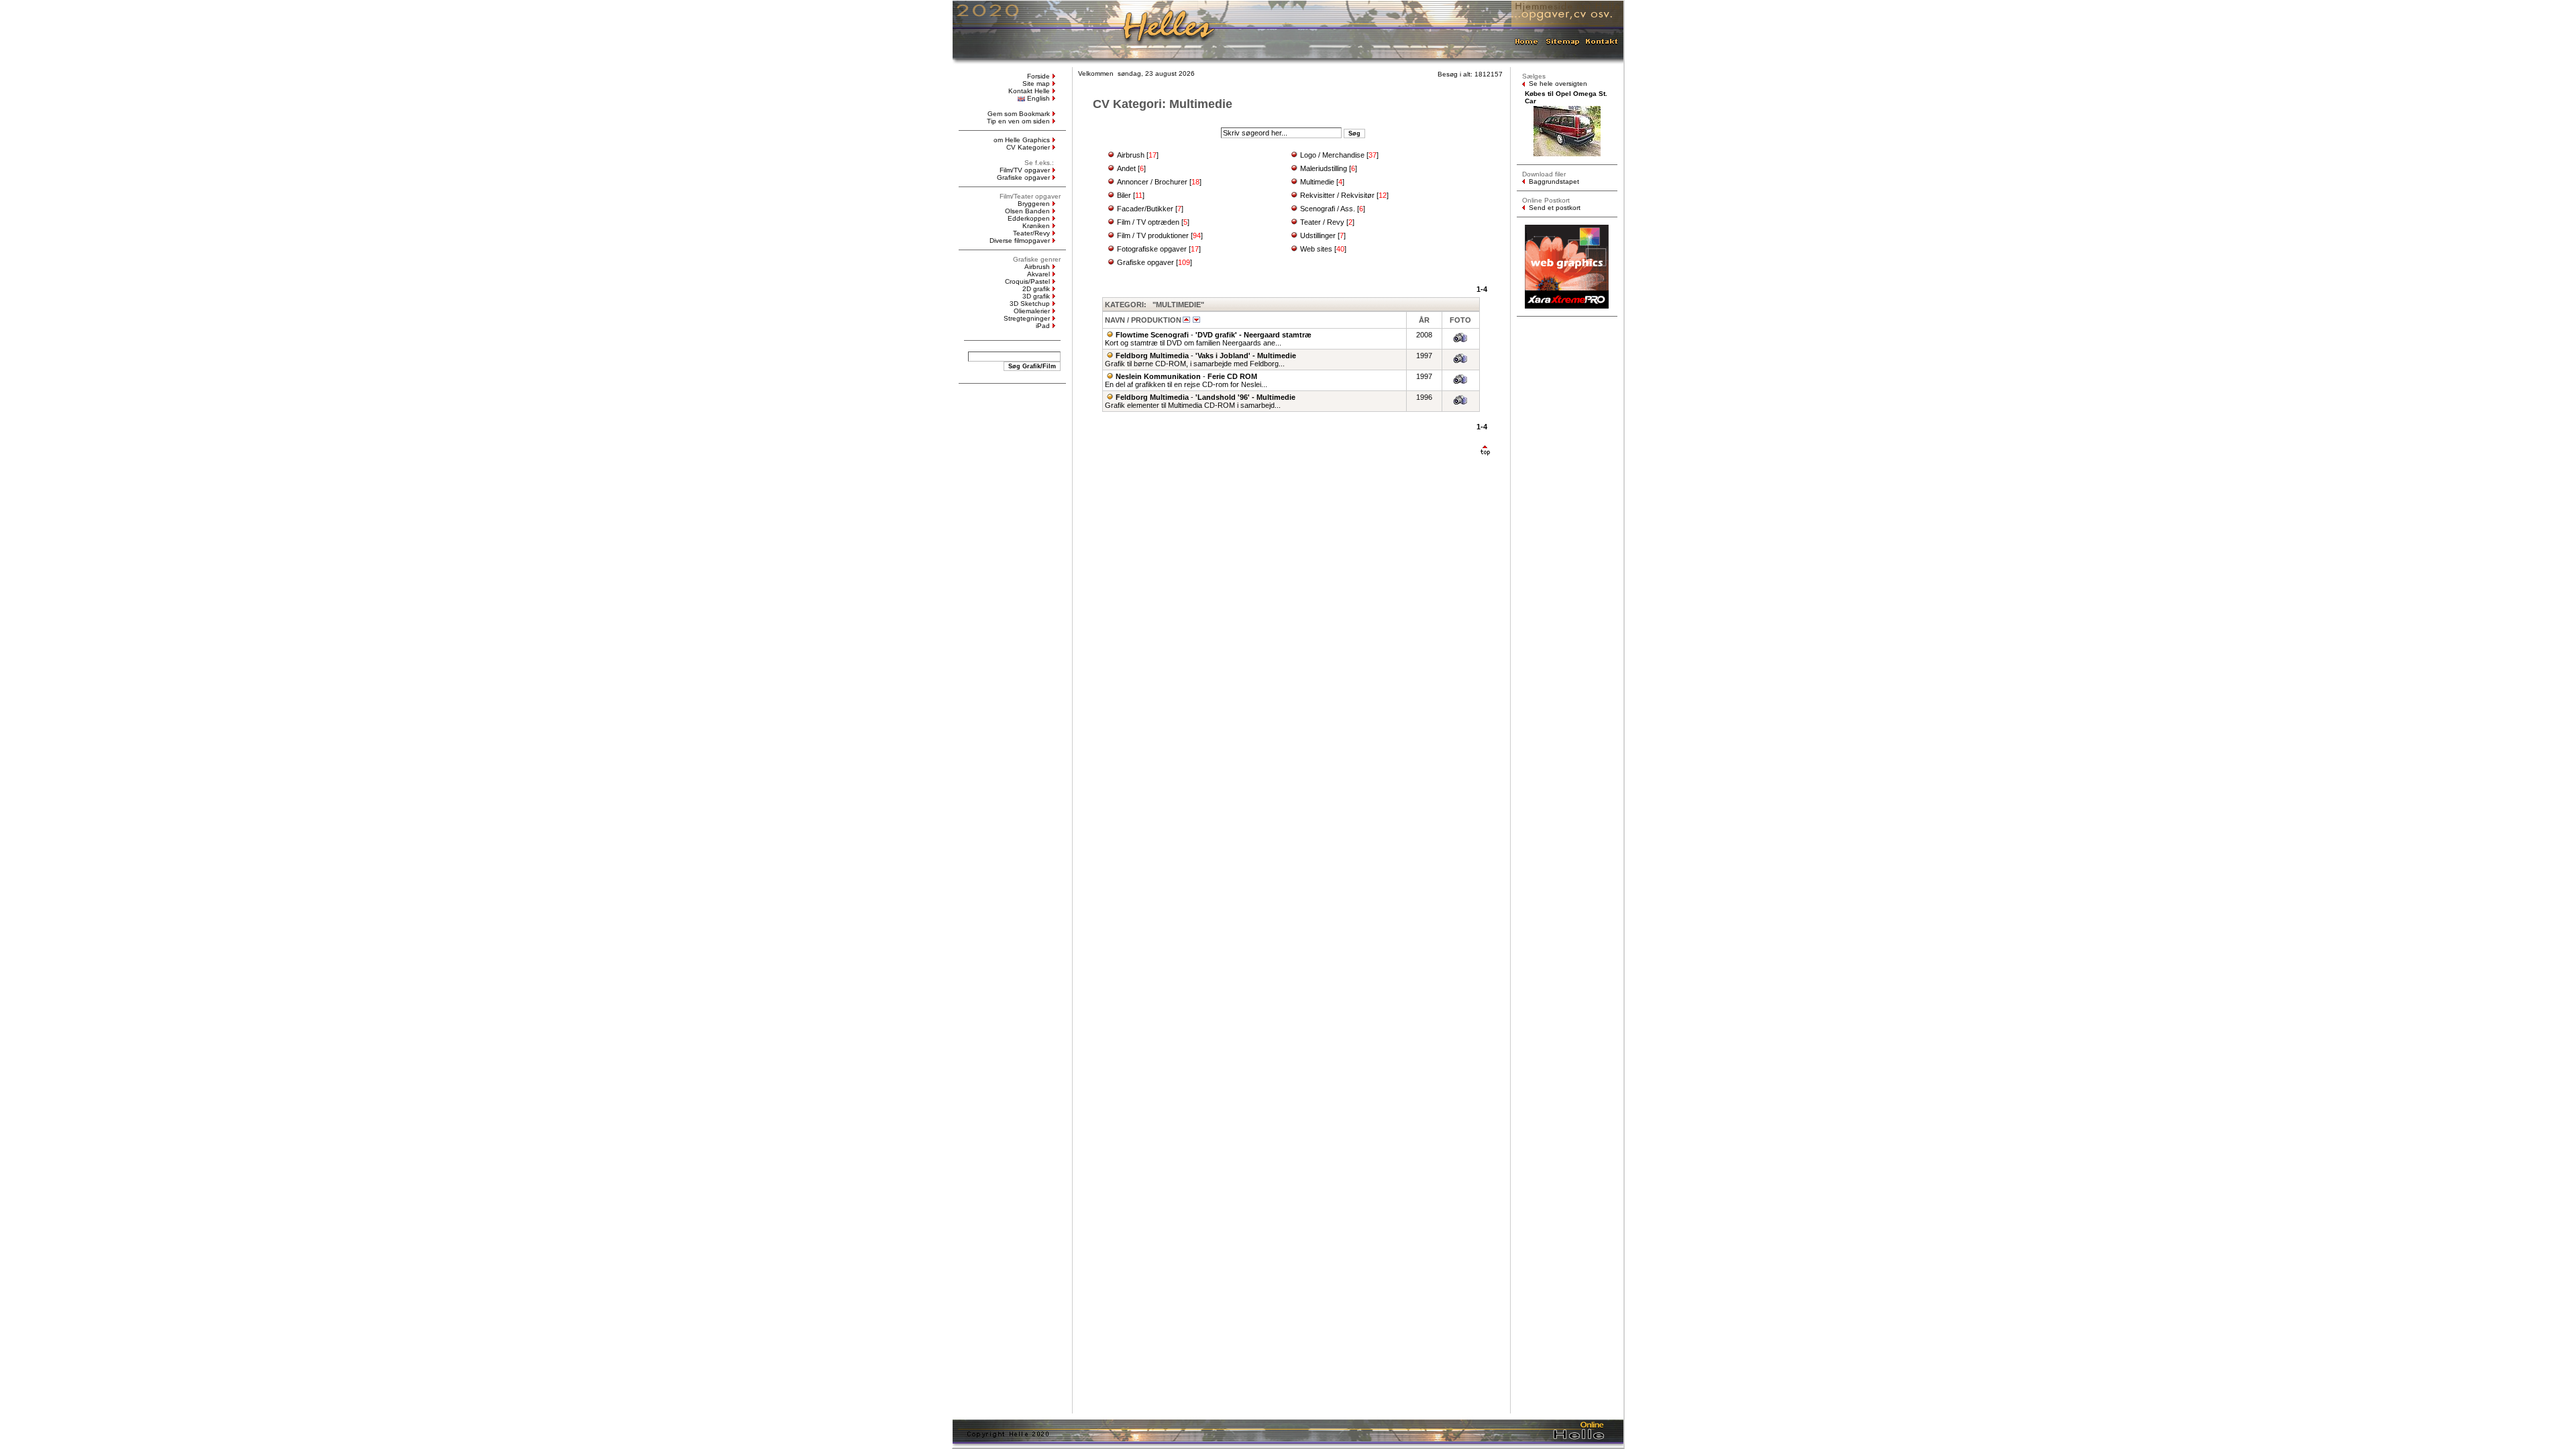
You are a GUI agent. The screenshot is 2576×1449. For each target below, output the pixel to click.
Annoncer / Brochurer (1152, 182)
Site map (1036, 84)
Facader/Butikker (1145, 209)
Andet (1126, 168)
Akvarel (1038, 274)
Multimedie (1317, 182)
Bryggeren (1034, 204)
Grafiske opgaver (1023, 177)
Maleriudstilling (1324, 168)
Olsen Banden (1027, 211)
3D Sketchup (1030, 304)
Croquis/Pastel (1027, 281)
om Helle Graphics (1022, 140)
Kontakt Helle (1029, 91)
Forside (1038, 76)
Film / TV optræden (1148, 222)
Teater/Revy (1031, 233)
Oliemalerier (1032, 311)
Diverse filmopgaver (1020, 240)
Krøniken (1036, 226)
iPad (1043, 326)
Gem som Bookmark (1019, 114)
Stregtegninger (1027, 318)
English (1038, 98)
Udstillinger (1318, 235)
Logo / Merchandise (1332, 155)
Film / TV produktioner (1153, 235)
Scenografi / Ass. (1328, 209)
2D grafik (1036, 289)
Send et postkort (1555, 208)
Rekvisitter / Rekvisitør (1337, 195)
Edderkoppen (1029, 218)
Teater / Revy (1322, 222)
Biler (1124, 195)
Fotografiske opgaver (1152, 249)
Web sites (1316, 249)
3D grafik (1036, 296)
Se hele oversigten (1558, 84)
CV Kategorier (1028, 147)
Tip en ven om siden (1018, 121)
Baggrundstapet (1554, 181)
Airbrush (1037, 267)
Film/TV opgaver (1025, 170)
